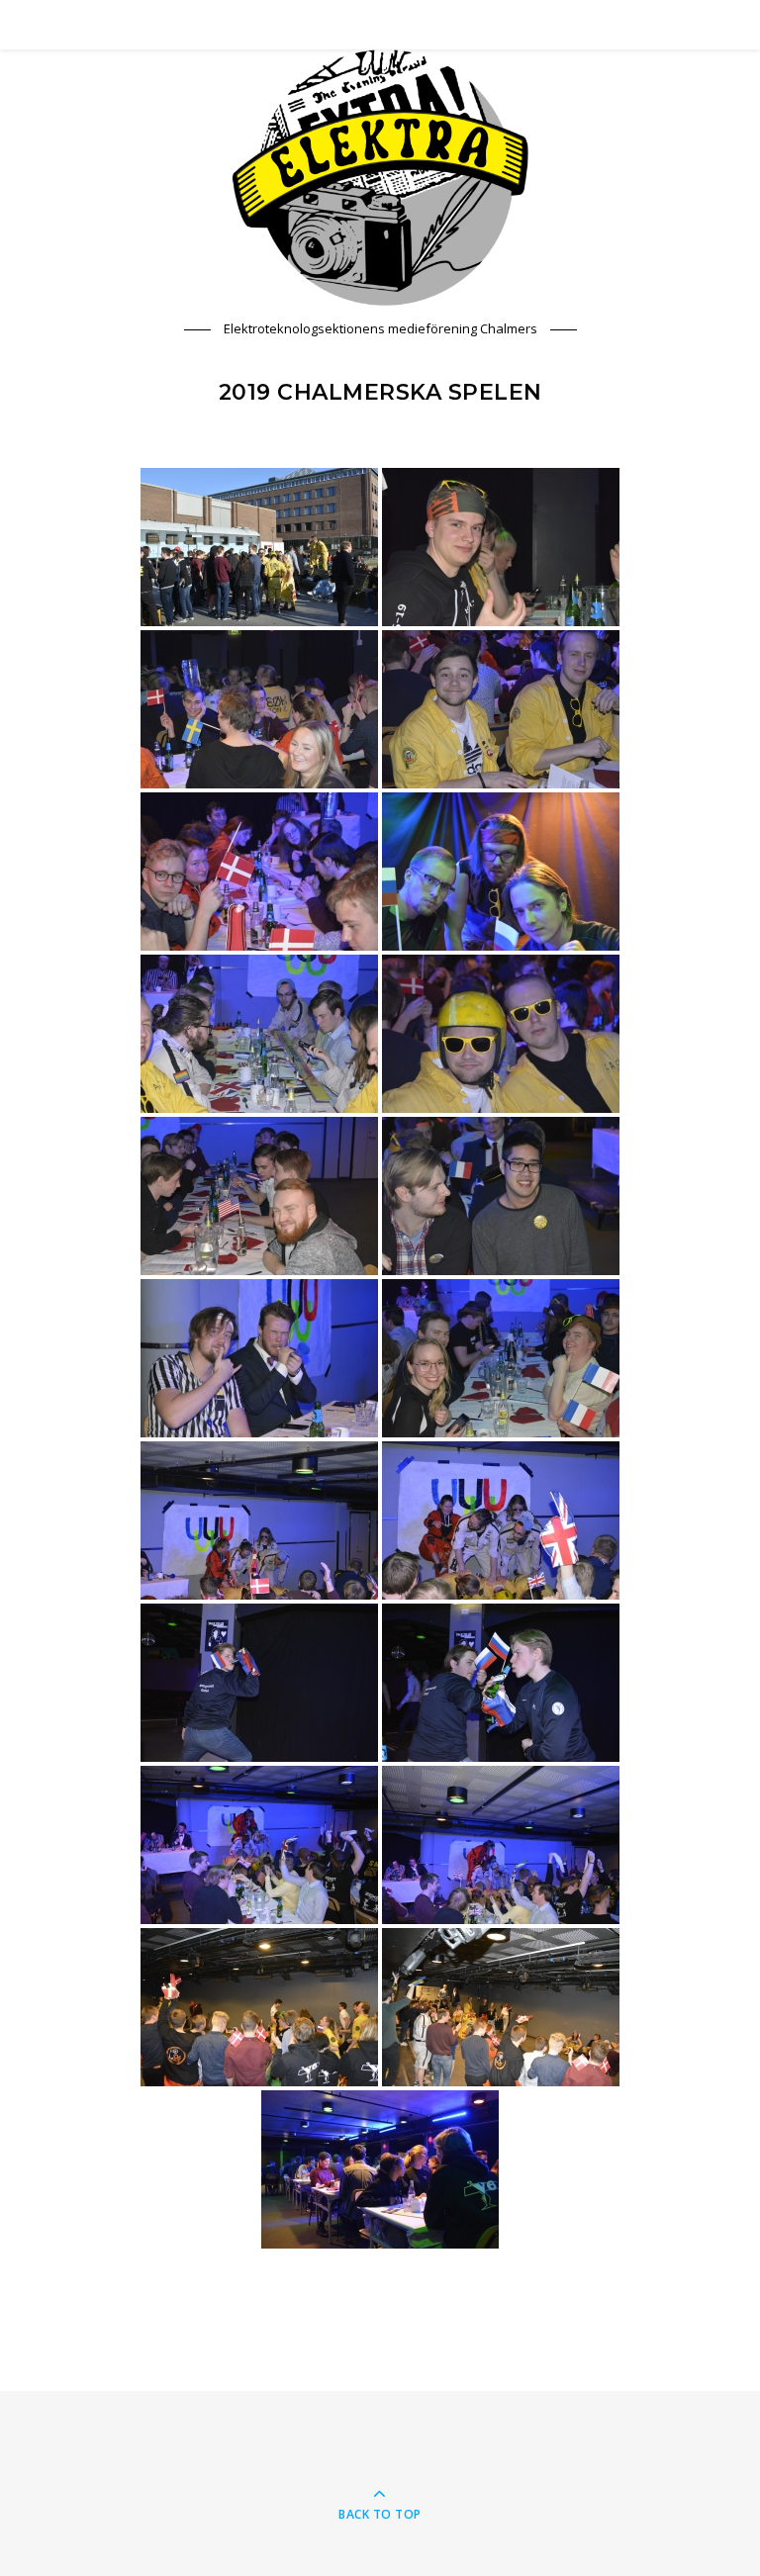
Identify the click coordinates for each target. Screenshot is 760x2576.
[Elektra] (380, 178)
